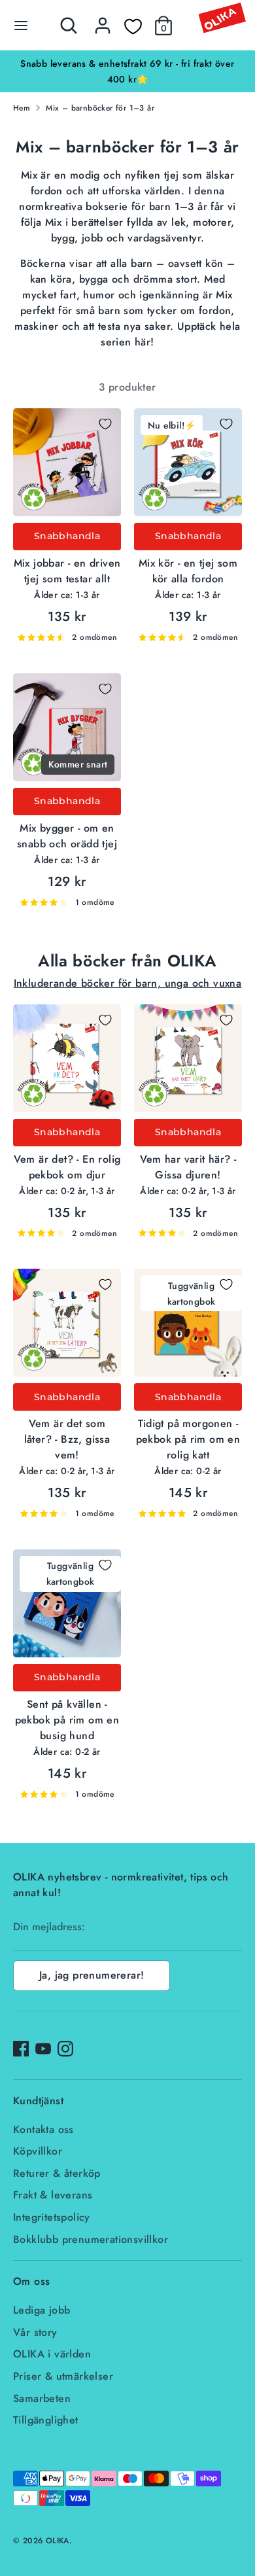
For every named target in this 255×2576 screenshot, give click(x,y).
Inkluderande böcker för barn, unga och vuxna (128, 983)
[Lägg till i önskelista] (105, 424)
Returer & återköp (57, 2173)
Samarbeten (42, 2398)
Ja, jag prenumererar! (92, 1975)
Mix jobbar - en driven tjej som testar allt (67, 571)
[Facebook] (21, 2049)
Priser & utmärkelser (63, 2376)
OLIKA (58, 2541)
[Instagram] (65, 2049)
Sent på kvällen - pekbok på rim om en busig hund (67, 1720)
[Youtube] (43, 2049)
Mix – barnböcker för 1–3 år (100, 108)
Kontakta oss (43, 2129)
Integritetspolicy (52, 2217)
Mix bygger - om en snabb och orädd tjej (67, 836)
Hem (22, 108)
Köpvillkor (38, 2151)
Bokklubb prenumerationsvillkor (91, 2239)
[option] (127, 71)
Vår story (35, 2332)
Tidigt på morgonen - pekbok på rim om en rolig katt (188, 1439)
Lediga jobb (42, 2310)
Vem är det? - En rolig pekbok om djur (67, 1167)
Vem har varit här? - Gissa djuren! (188, 1167)
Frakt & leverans (53, 2195)
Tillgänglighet (46, 2420)
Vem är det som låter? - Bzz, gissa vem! (67, 1439)
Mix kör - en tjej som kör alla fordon (188, 571)
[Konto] (103, 20)
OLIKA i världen (52, 2354)
